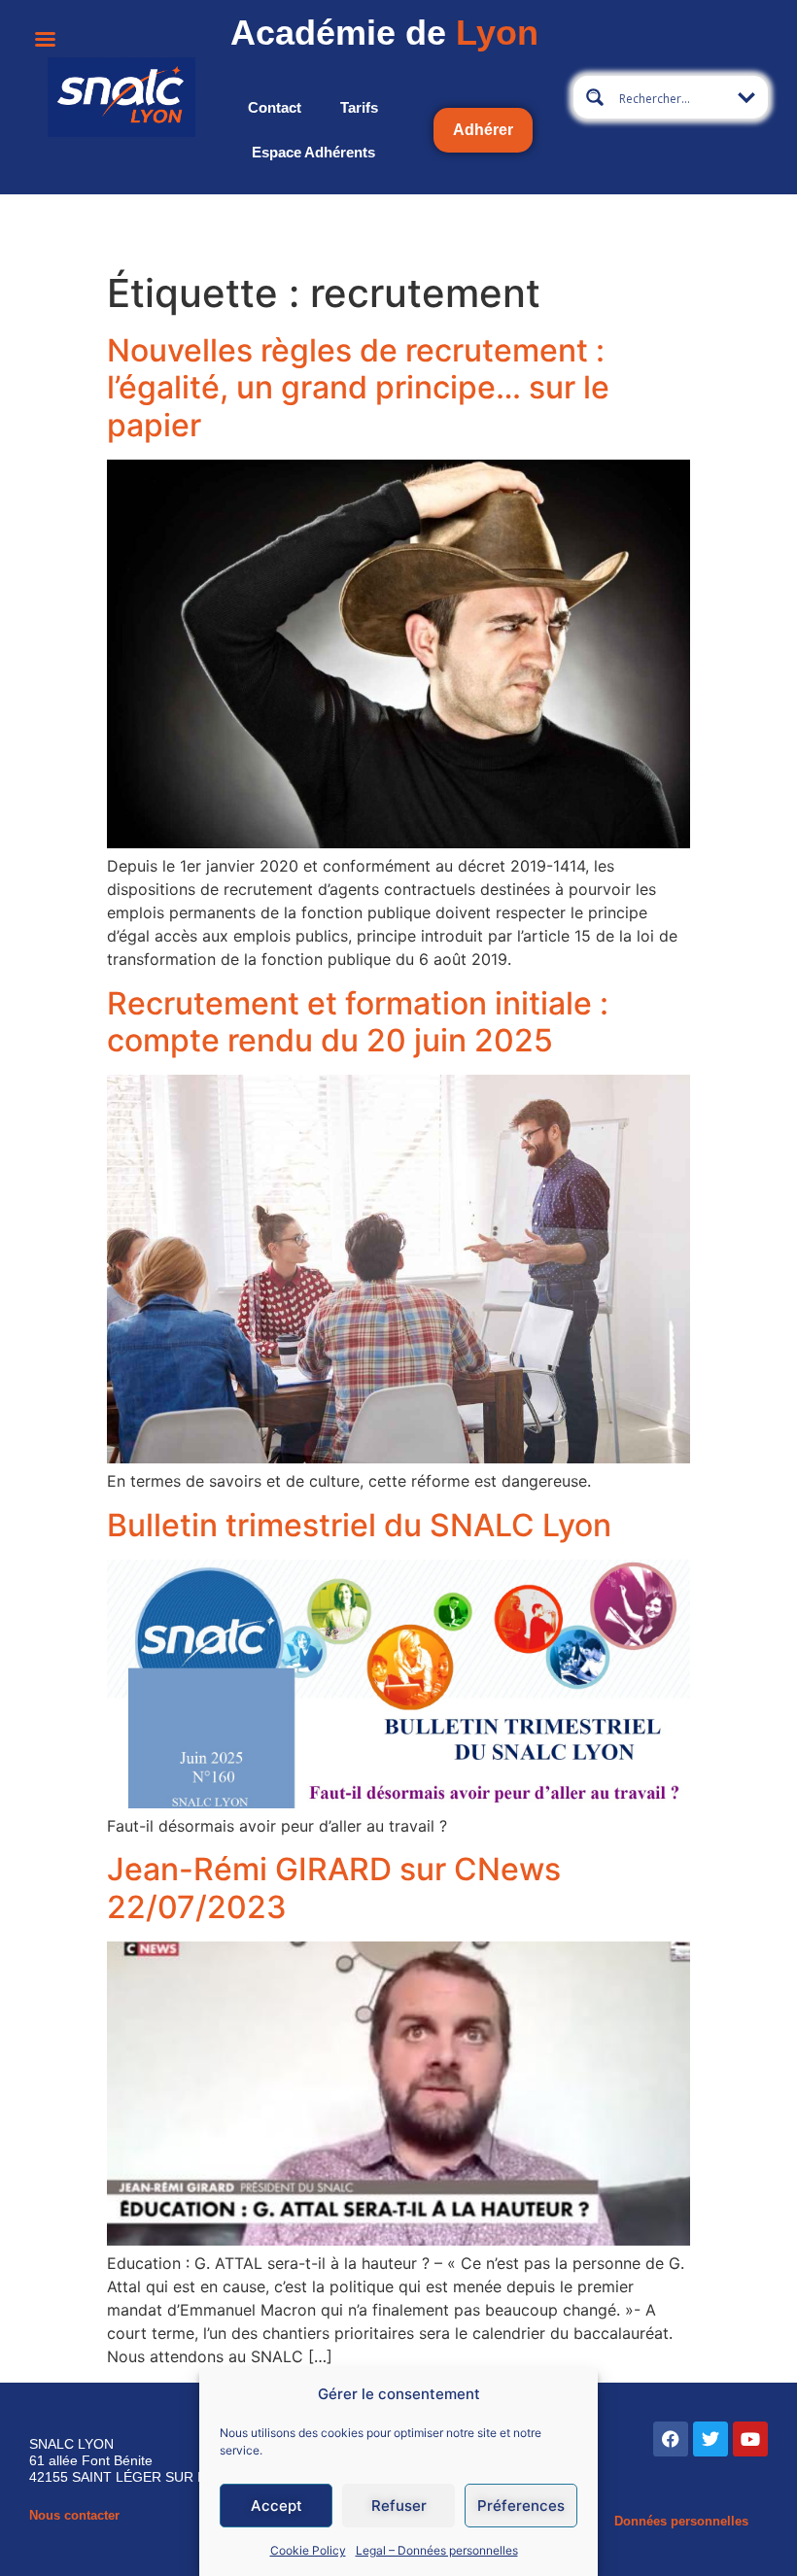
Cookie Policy (308, 2550)
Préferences (521, 2506)
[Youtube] (750, 2439)
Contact (275, 107)
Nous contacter (74, 2515)
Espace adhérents (313, 152)
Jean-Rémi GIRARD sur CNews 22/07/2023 (334, 1888)
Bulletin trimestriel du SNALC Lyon (359, 1525)
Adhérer (483, 130)
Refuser (399, 2506)
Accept (277, 2506)
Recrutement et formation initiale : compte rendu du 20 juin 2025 (358, 1022)
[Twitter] (710, 2439)
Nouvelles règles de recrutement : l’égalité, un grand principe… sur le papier (358, 388)
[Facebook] (671, 2439)
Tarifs (359, 107)
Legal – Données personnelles (437, 2550)
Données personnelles (681, 2521)
